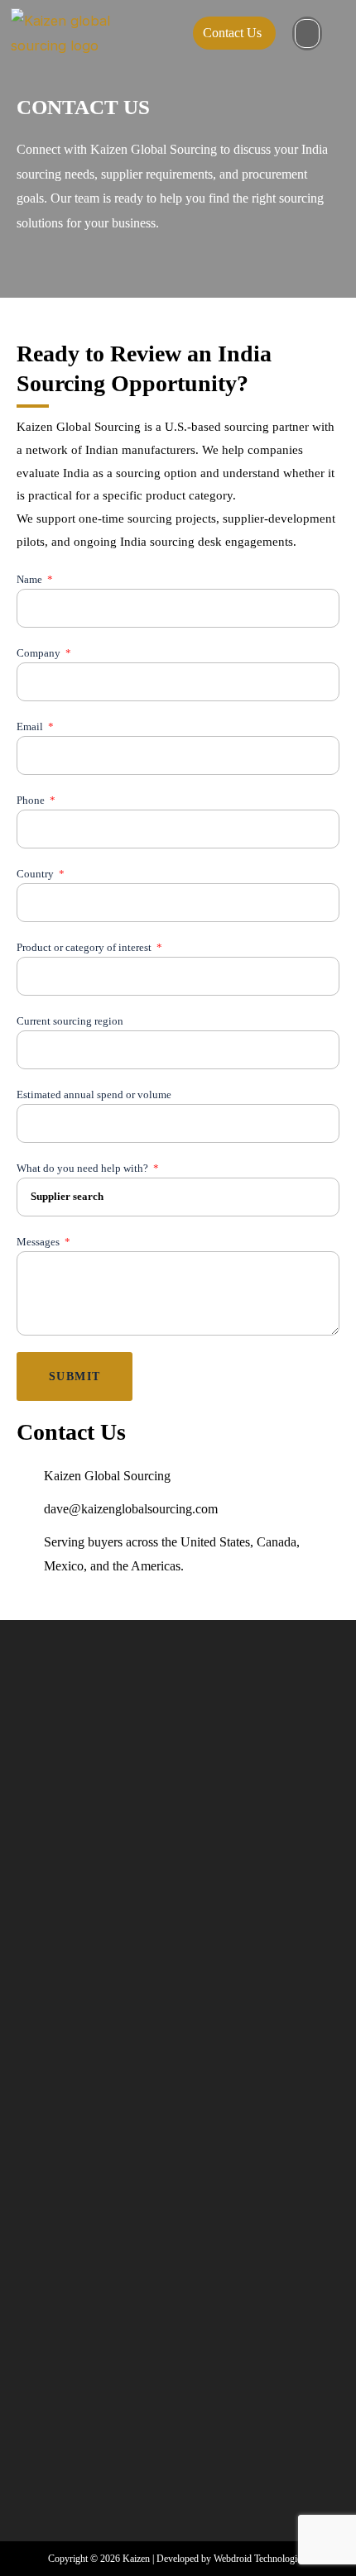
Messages (39, 1242)
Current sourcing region (70, 1021)
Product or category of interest (85, 947)
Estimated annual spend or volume (94, 1094)
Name (31, 579)
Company (40, 653)
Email (31, 726)
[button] (307, 33)
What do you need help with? (84, 1168)
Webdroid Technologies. (261, 2559)
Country (36, 874)
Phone (32, 800)
